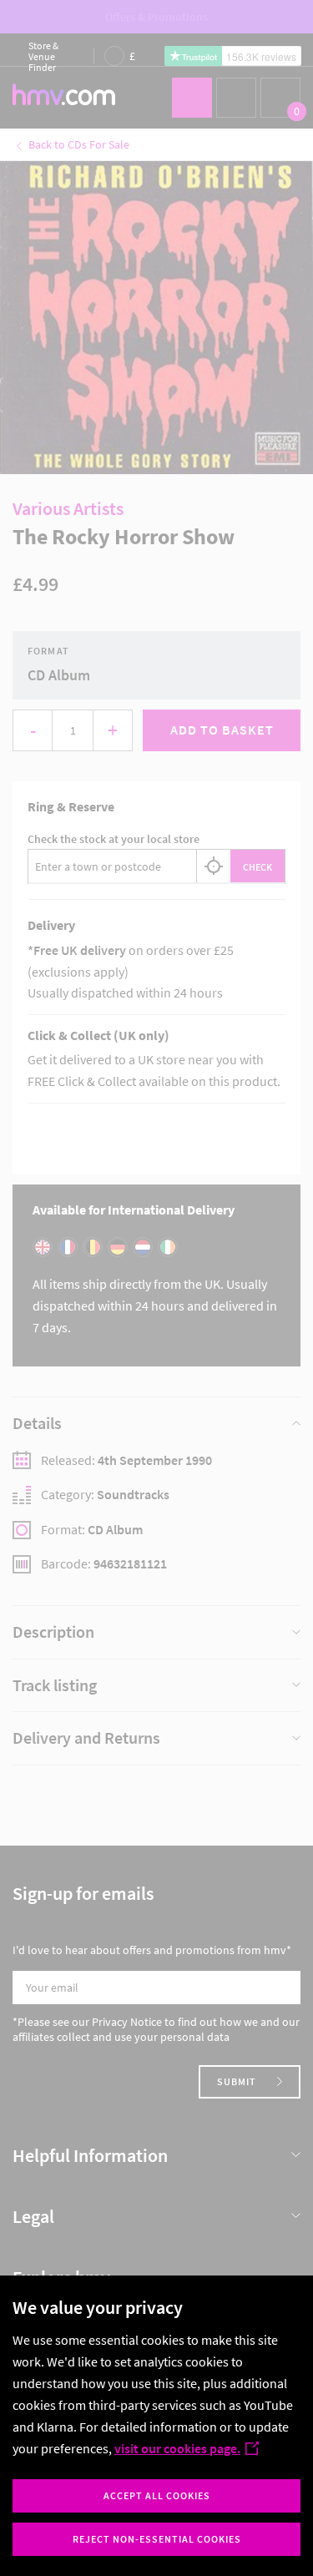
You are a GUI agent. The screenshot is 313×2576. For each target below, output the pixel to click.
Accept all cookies (157, 2495)
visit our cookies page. (177, 2448)
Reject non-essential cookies (157, 2539)
